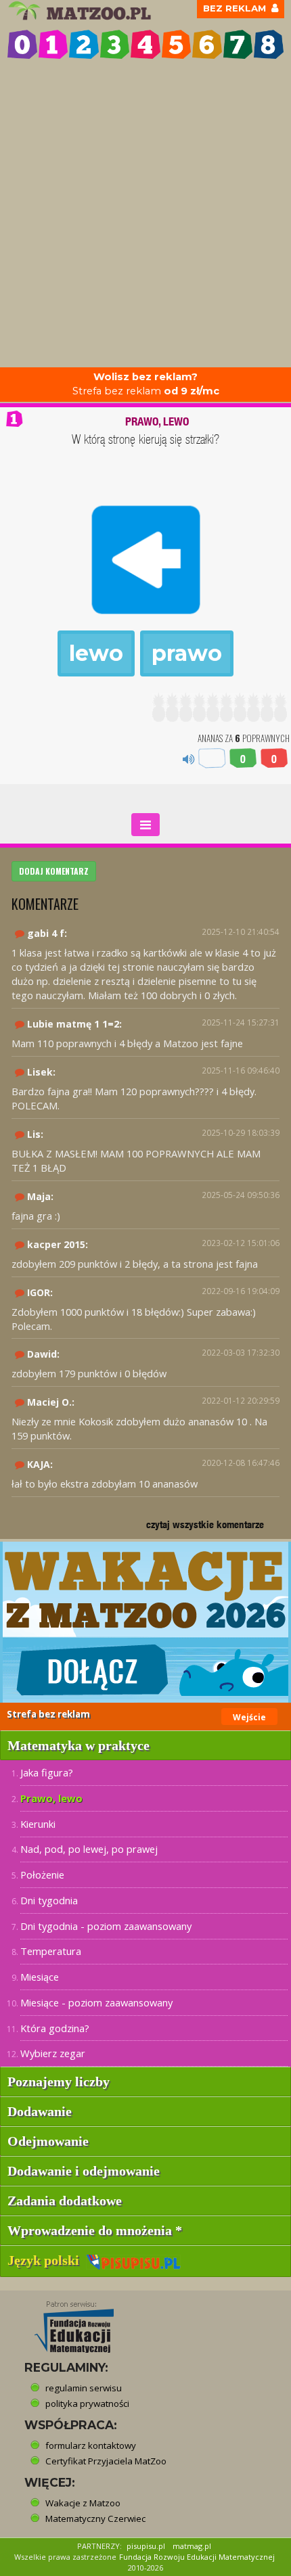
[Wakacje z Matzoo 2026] (145, 1622)
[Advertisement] (145, 215)
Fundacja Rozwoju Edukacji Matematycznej (197, 2557)
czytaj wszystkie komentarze (205, 1524)
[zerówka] (22, 45)
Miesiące (40, 1977)
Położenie (42, 1874)
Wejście (249, 1717)
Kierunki (38, 1824)
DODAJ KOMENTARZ (54, 871)
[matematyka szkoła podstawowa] (82, 11)
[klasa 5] (177, 45)
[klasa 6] (207, 45)
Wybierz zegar (53, 2053)
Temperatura (51, 1951)
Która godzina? (55, 2028)
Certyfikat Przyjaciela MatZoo (106, 2461)
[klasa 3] (115, 45)
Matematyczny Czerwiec (95, 2518)
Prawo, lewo (51, 1798)
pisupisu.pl (146, 2546)
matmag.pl (192, 2546)
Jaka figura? (47, 1772)
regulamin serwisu (84, 2388)
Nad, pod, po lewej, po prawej (89, 1849)
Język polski (47, 2260)
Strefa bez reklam (146, 384)
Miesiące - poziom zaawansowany (96, 2002)
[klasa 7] (238, 45)
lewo (96, 653)
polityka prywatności (87, 2403)
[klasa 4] (145, 45)
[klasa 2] (84, 45)
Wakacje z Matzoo (83, 2503)
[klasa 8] (269, 45)
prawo (187, 653)
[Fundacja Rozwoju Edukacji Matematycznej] (64, 2323)
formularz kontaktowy (91, 2445)
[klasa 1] (53, 45)
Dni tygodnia (49, 1900)
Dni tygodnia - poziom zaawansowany (106, 1926)
